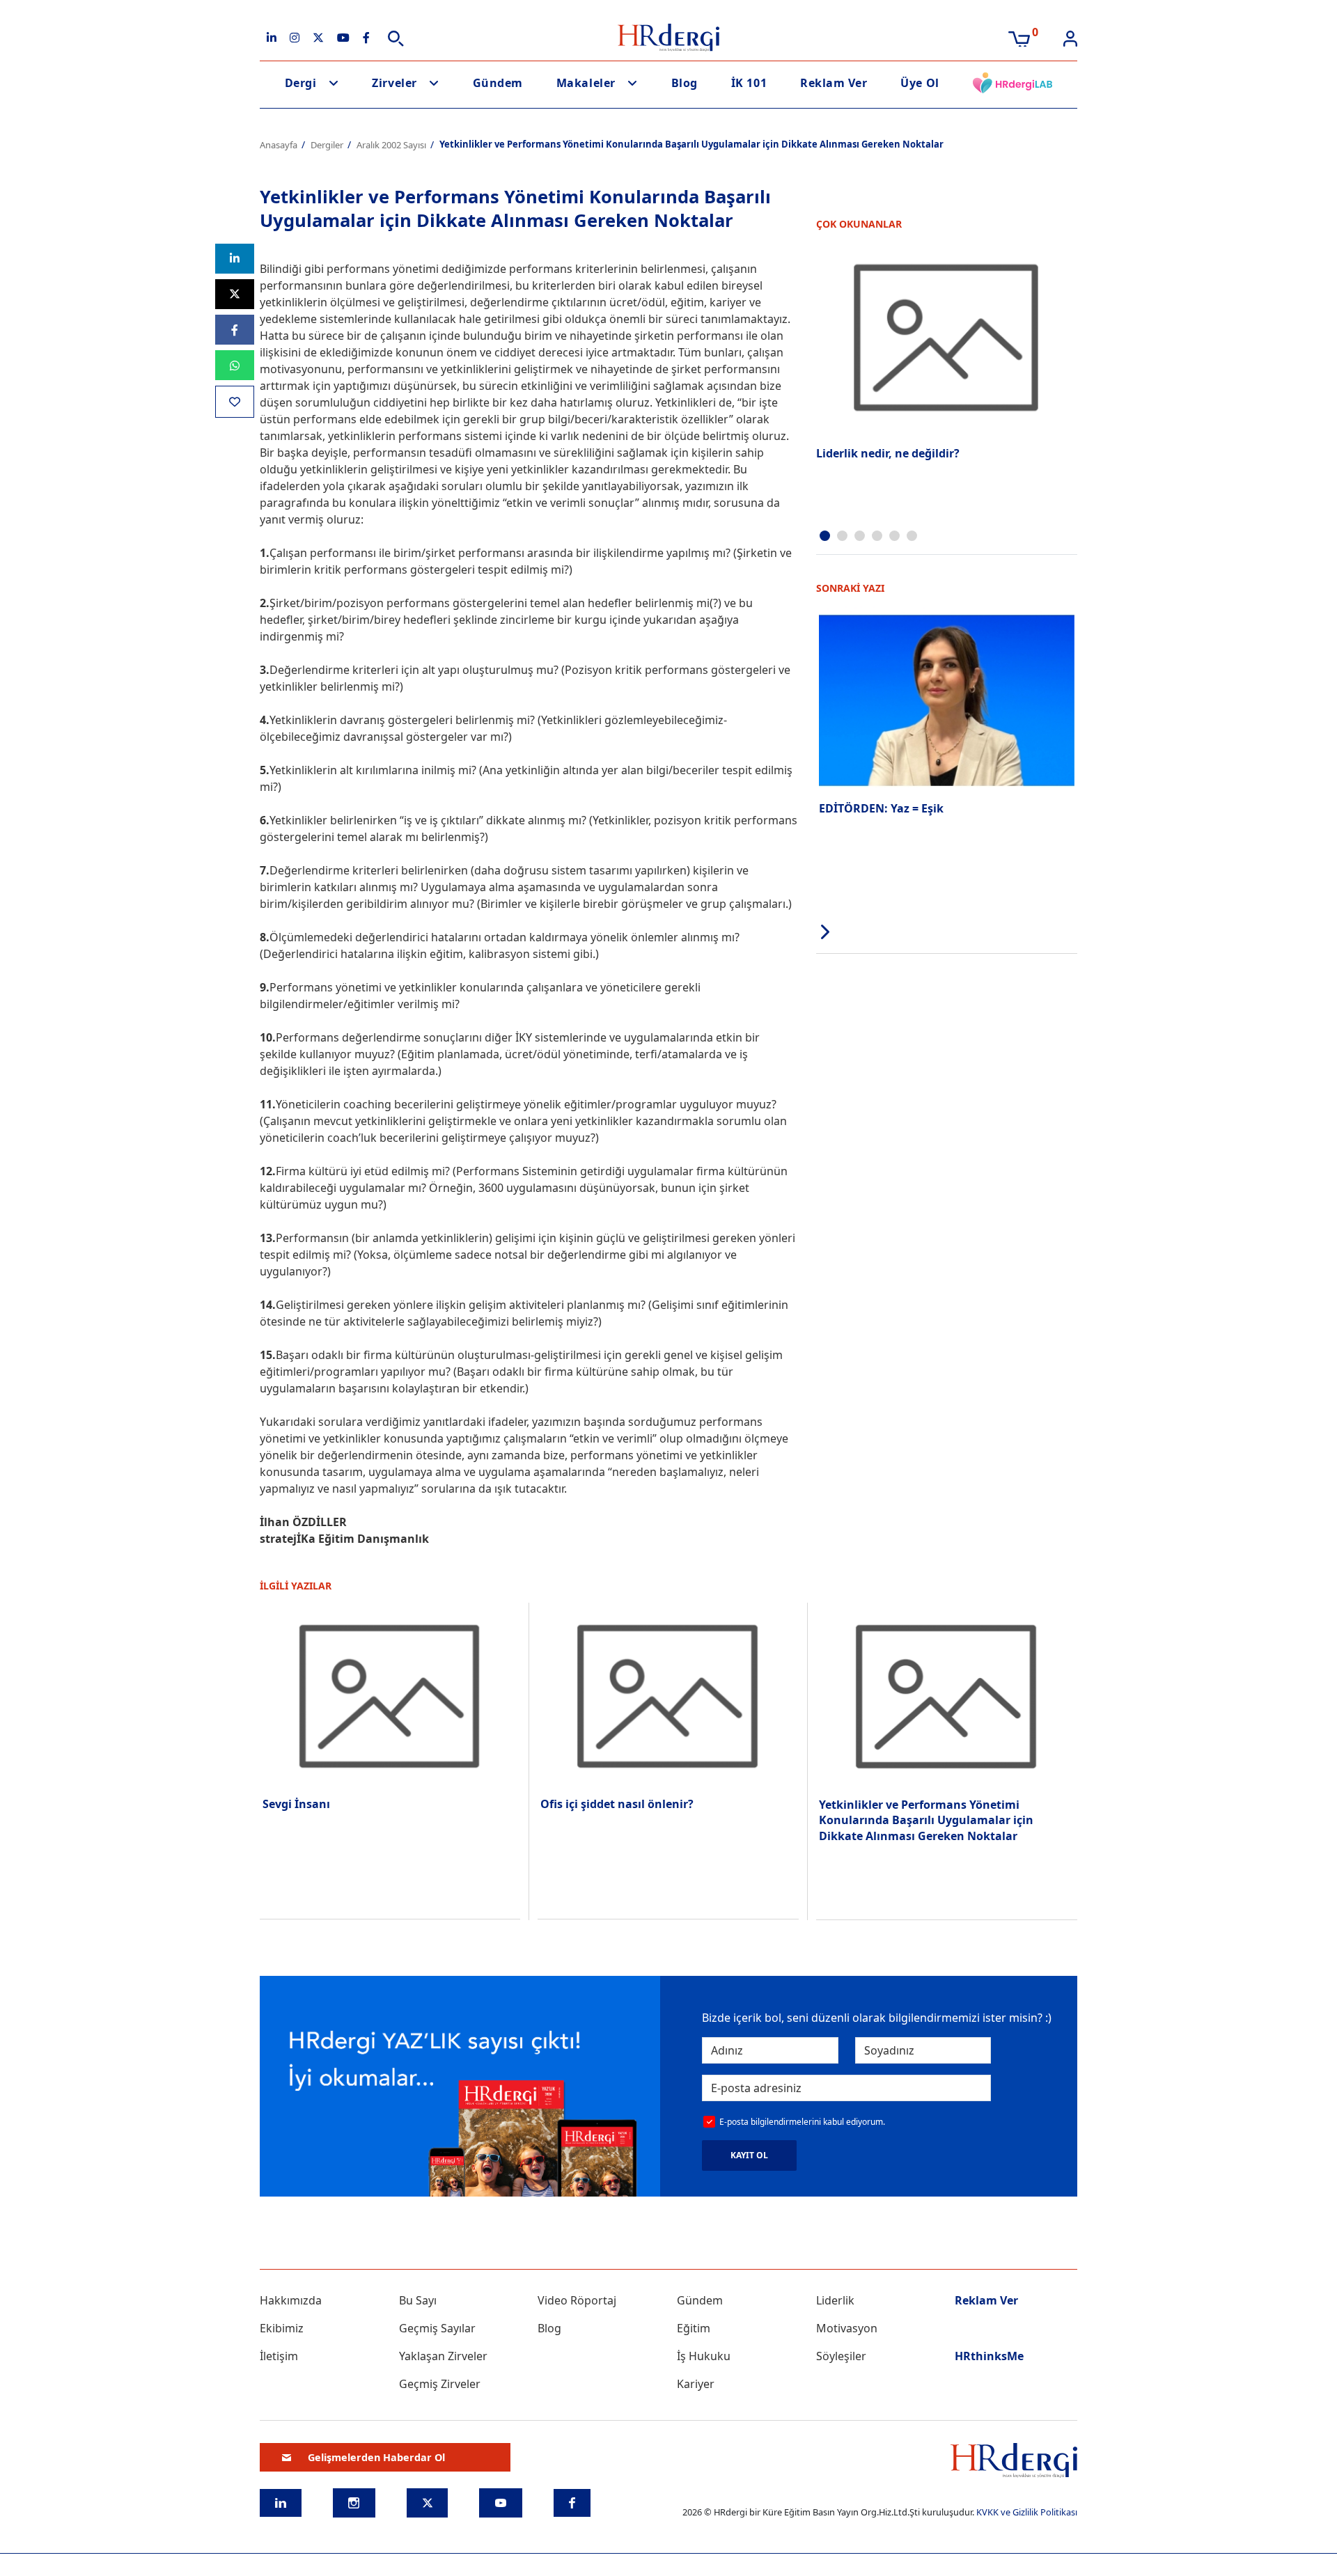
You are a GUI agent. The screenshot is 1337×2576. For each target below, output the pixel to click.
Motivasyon (847, 2328)
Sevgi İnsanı (296, 1804)
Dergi (301, 83)
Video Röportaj (577, 2300)
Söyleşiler (841, 2356)
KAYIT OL (749, 2155)
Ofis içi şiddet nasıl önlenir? (617, 1804)
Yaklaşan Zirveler (443, 2356)
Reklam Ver (834, 83)
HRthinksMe (989, 2356)
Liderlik (835, 2300)
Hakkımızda (291, 2300)
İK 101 (749, 83)
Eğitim (694, 2328)
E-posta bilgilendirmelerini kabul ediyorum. (802, 2122)
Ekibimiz (282, 2328)
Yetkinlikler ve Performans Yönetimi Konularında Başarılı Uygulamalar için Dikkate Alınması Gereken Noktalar (926, 1820)
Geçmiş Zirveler (440, 2384)
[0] (1019, 38)
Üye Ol (920, 83)
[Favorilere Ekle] (235, 401)
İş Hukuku (704, 2356)
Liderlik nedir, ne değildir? (888, 453)
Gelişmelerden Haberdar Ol (376, 2457)
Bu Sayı (418, 2300)
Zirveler (394, 83)
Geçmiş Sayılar (437, 2328)
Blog (685, 83)
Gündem (498, 83)
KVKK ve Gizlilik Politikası (1027, 2512)
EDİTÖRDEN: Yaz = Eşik (881, 808)
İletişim (279, 2356)
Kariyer (696, 2384)
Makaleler (586, 83)
